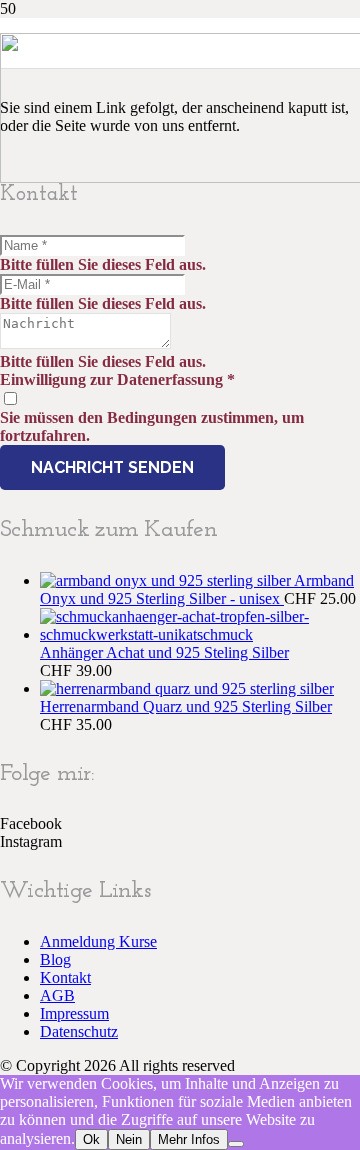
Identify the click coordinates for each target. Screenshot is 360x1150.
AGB (57, 995)
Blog (55, 959)
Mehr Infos (189, 1139)
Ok (91, 1139)
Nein (129, 1139)
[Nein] (236, 1144)
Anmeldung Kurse (98, 941)
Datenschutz (79, 1031)
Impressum (74, 1013)
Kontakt (65, 977)
